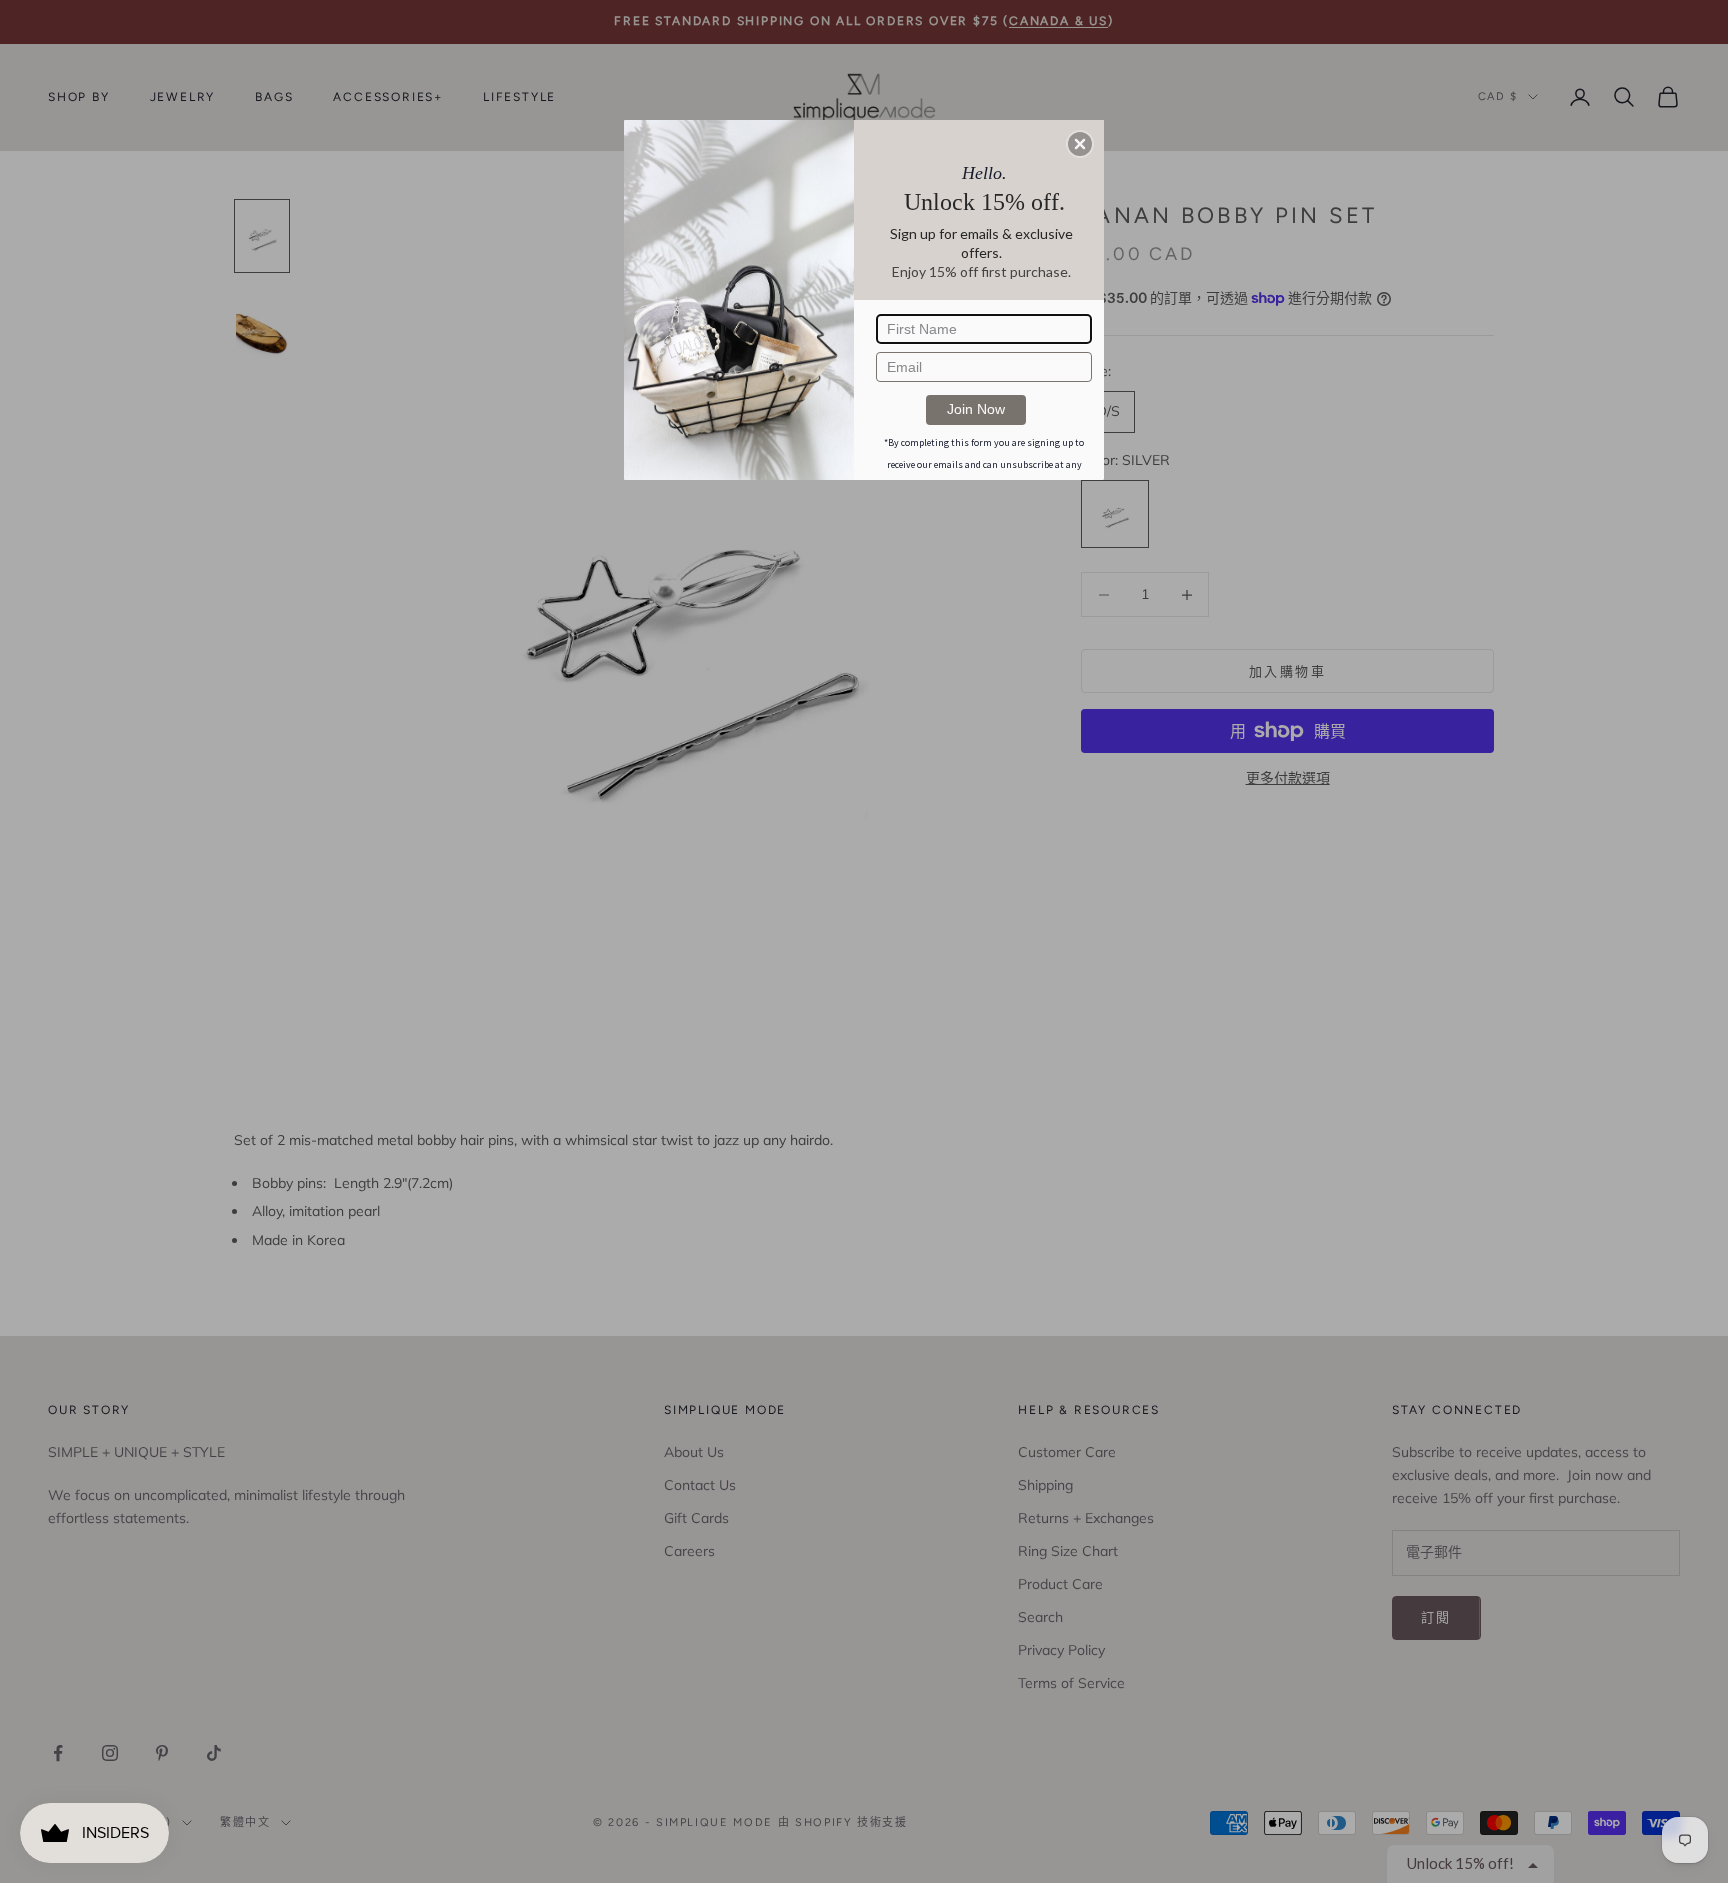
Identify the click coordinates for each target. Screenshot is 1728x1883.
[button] (1080, 144)
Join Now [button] (976, 409)
